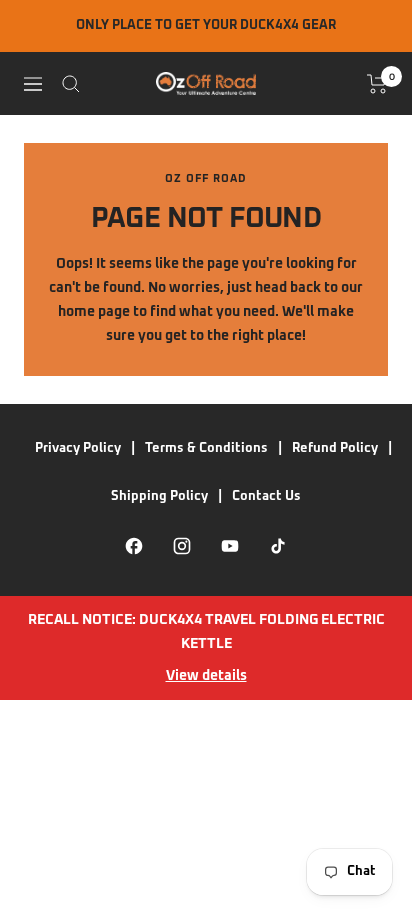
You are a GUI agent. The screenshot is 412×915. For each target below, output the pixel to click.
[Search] (71, 84)
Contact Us (266, 496)
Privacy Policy (78, 448)
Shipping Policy (159, 496)
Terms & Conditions (206, 448)
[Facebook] (134, 546)
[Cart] (377, 84)
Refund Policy (335, 448)
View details (206, 676)
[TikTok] (278, 546)
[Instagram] (182, 546)
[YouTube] (230, 546)
